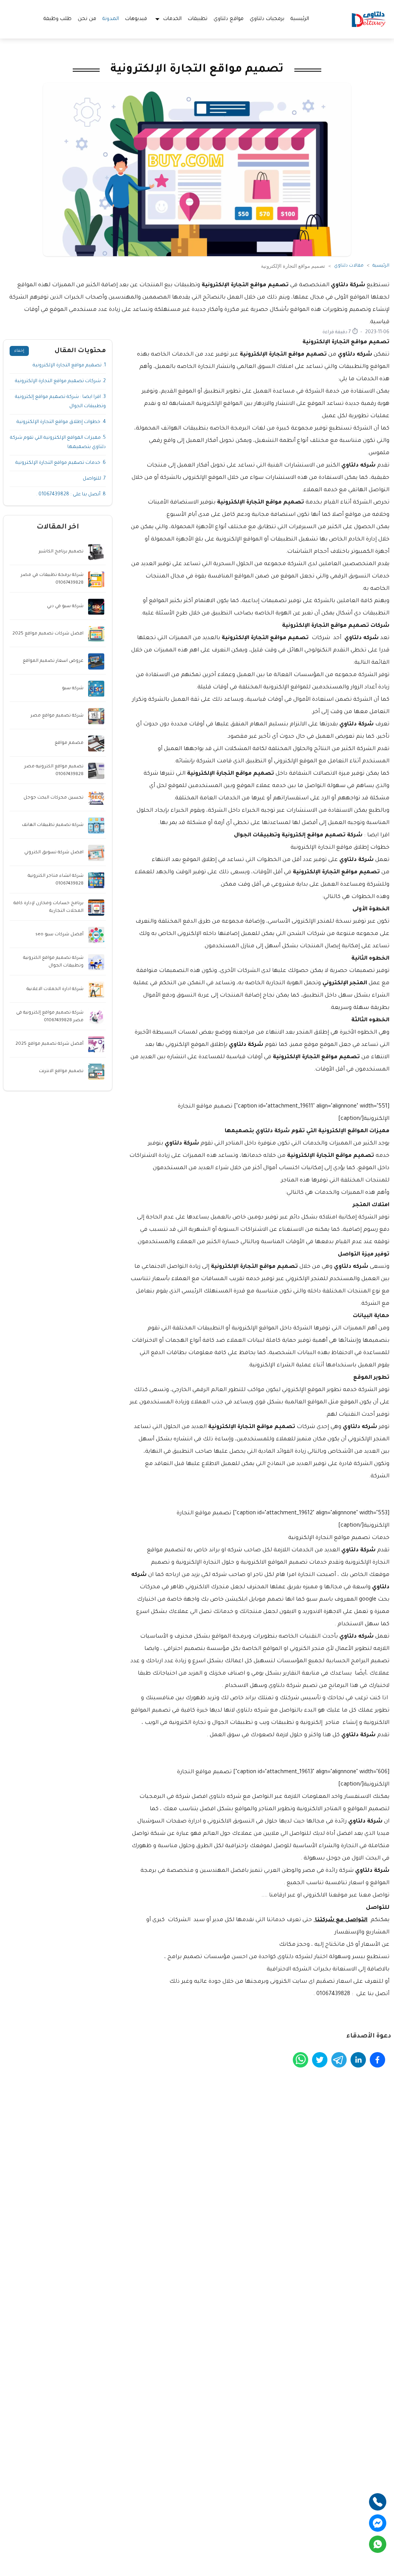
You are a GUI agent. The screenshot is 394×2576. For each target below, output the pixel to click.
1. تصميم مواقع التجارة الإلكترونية (69, 366)
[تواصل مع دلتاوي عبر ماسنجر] (378, 2523)
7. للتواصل (94, 479)
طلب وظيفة (58, 19)
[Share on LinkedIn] (358, 2060)
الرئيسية (300, 19)
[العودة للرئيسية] (369, 19)
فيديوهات (136, 19)
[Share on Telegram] (339, 2060)
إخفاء (19, 351)
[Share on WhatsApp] (301, 2060)
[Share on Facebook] (377, 2060)
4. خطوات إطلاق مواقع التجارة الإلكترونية (61, 422)
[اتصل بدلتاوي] (378, 2502)
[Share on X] (320, 2060)
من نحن (87, 19)
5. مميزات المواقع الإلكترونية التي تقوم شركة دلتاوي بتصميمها (58, 443)
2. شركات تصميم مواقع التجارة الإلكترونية (60, 381)
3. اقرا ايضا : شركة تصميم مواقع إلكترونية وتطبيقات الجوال (60, 402)
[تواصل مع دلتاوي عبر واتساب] (378, 2544)
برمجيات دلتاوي (267, 19)
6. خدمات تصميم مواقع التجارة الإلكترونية (61, 463)
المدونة (111, 19)
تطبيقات (198, 19)
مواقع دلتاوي (229, 19)
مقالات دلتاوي (349, 266)
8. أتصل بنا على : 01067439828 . (71, 495)
